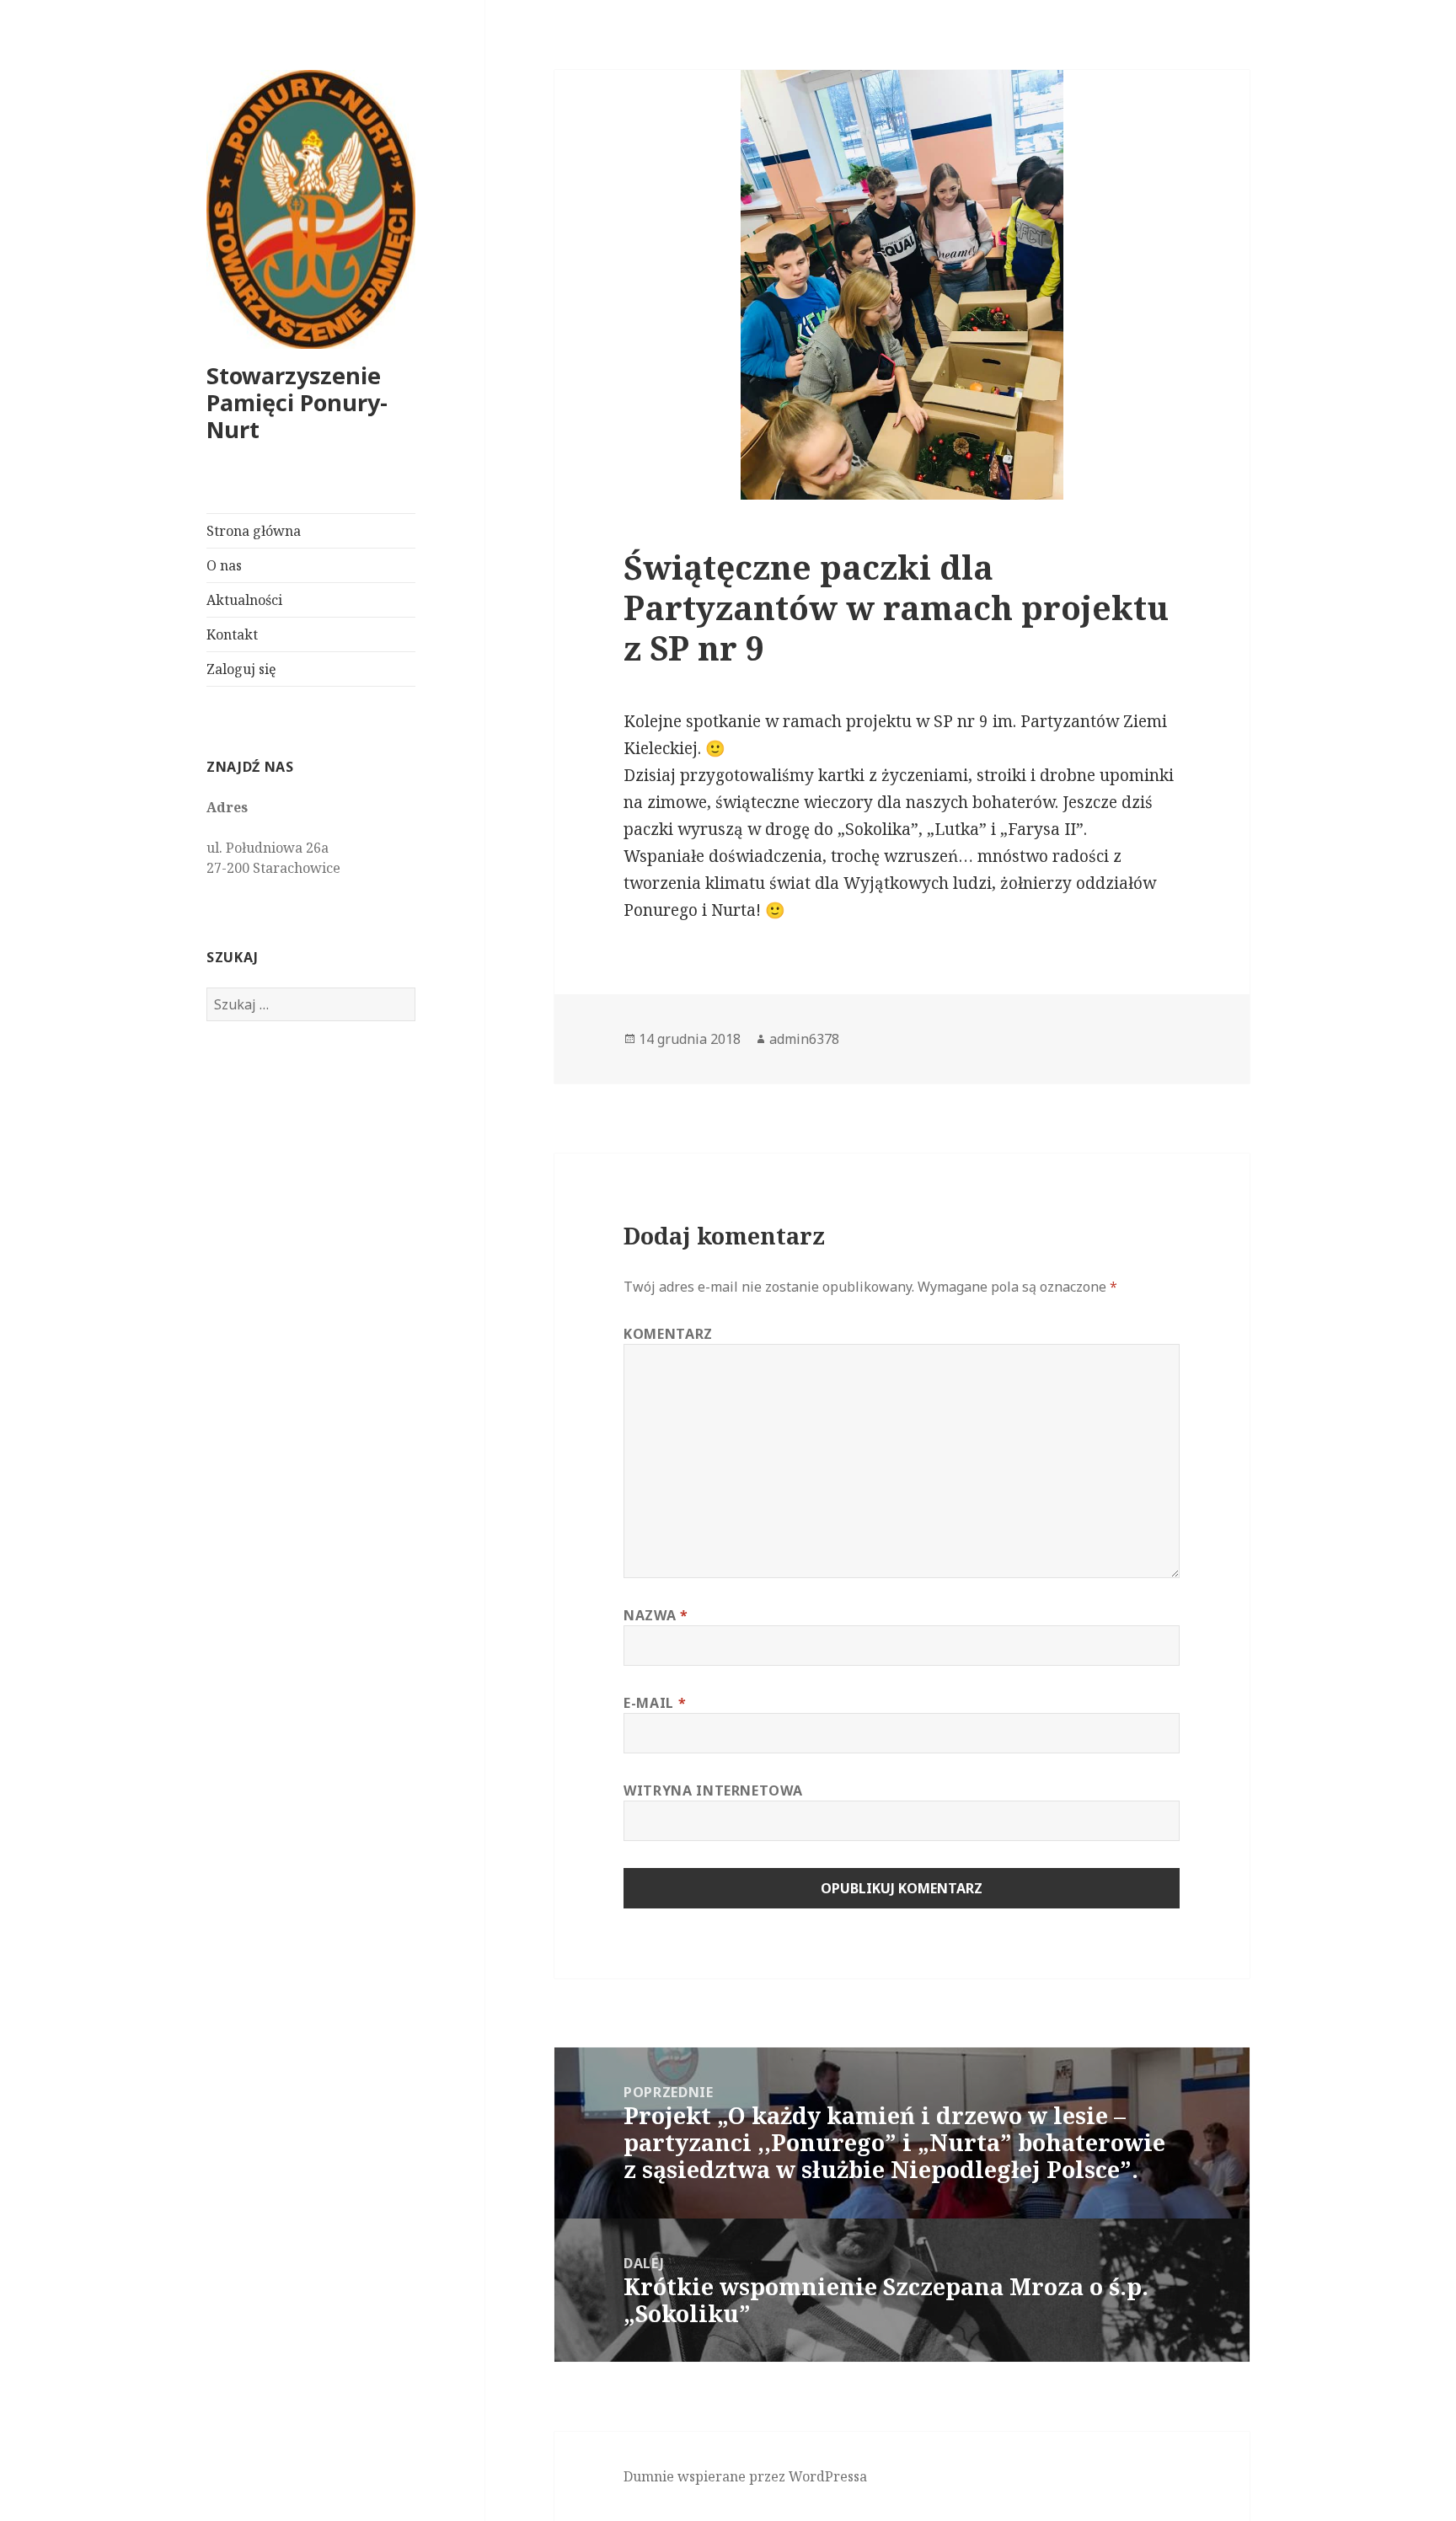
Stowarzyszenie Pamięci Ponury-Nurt (297, 402)
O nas (224, 565)
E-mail (655, 1703)
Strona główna (254, 531)
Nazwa (656, 1615)
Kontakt (232, 634)
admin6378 (804, 1039)
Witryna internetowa (713, 1790)
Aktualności (244, 600)
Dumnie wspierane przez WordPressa (745, 2476)
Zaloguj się (241, 669)
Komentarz (668, 1334)
